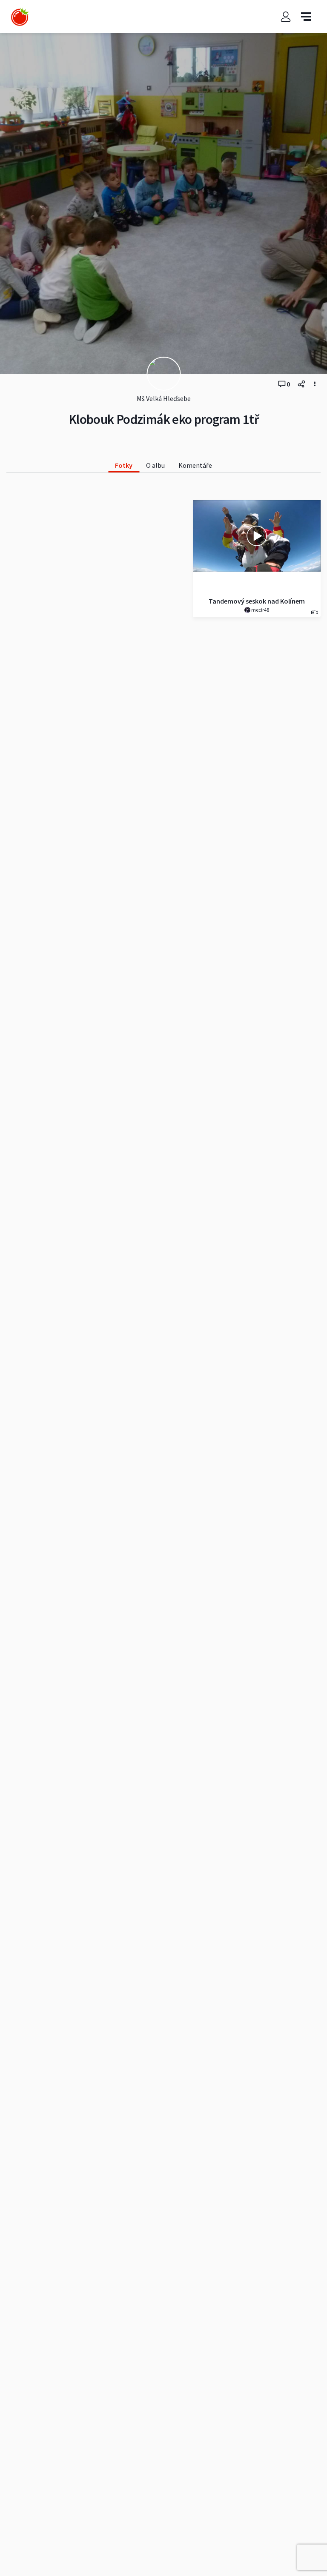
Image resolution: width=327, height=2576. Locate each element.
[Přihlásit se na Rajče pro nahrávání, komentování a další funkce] (286, 17)
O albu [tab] (155, 465)
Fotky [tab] (124, 465)
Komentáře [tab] (195, 465)
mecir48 (260, 610)
